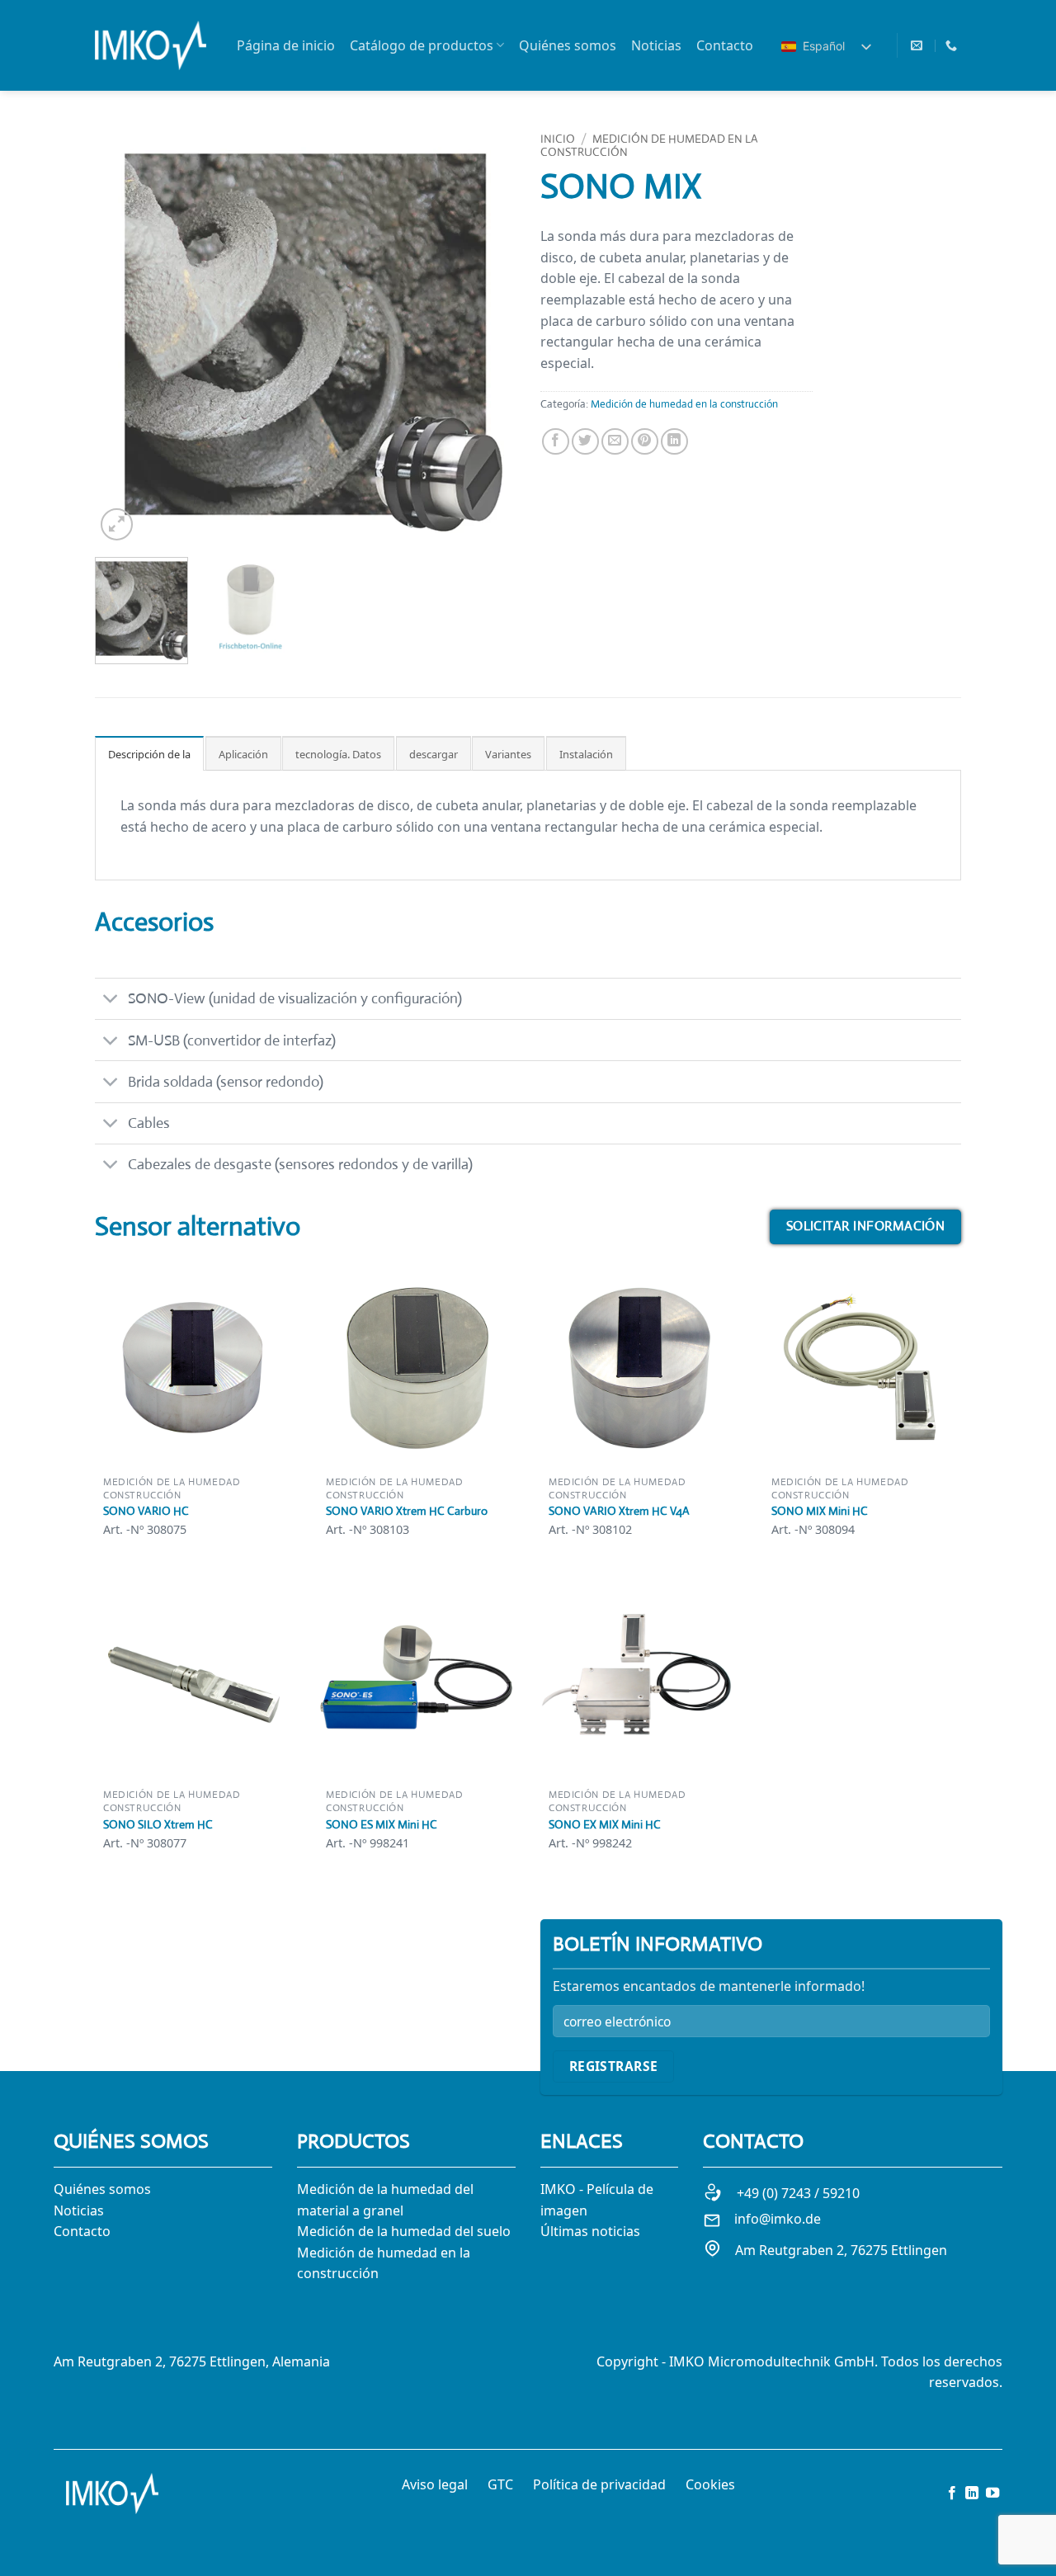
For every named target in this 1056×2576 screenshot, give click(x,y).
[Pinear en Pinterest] (645, 442)
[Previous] (124, 334)
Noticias (656, 45)
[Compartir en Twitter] (585, 442)
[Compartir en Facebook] (556, 442)
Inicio (558, 139)
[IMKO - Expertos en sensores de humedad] (151, 45)
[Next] (487, 334)
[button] (117, 524)
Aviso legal (435, 2484)
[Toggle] (111, 1000)
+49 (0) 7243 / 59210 (798, 2193)
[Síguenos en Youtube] (992, 2493)
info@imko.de (778, 2219)
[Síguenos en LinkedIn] (972, 2493)
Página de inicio (286, 45)
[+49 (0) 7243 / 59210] (953, 46)
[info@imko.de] (919, 46)
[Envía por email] (615, 442)
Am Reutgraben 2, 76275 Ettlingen (841, 2250)
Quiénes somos (568, 45)
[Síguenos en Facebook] (952, 2493)
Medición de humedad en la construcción (649, 145)
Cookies (710, 2484)
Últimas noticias (590, 2231)
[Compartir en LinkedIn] (674, 442)
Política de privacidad (599, 2484)
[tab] (149, 753)
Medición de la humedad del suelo (404, 2231)
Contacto (725, 45)
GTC (500, 2484)
